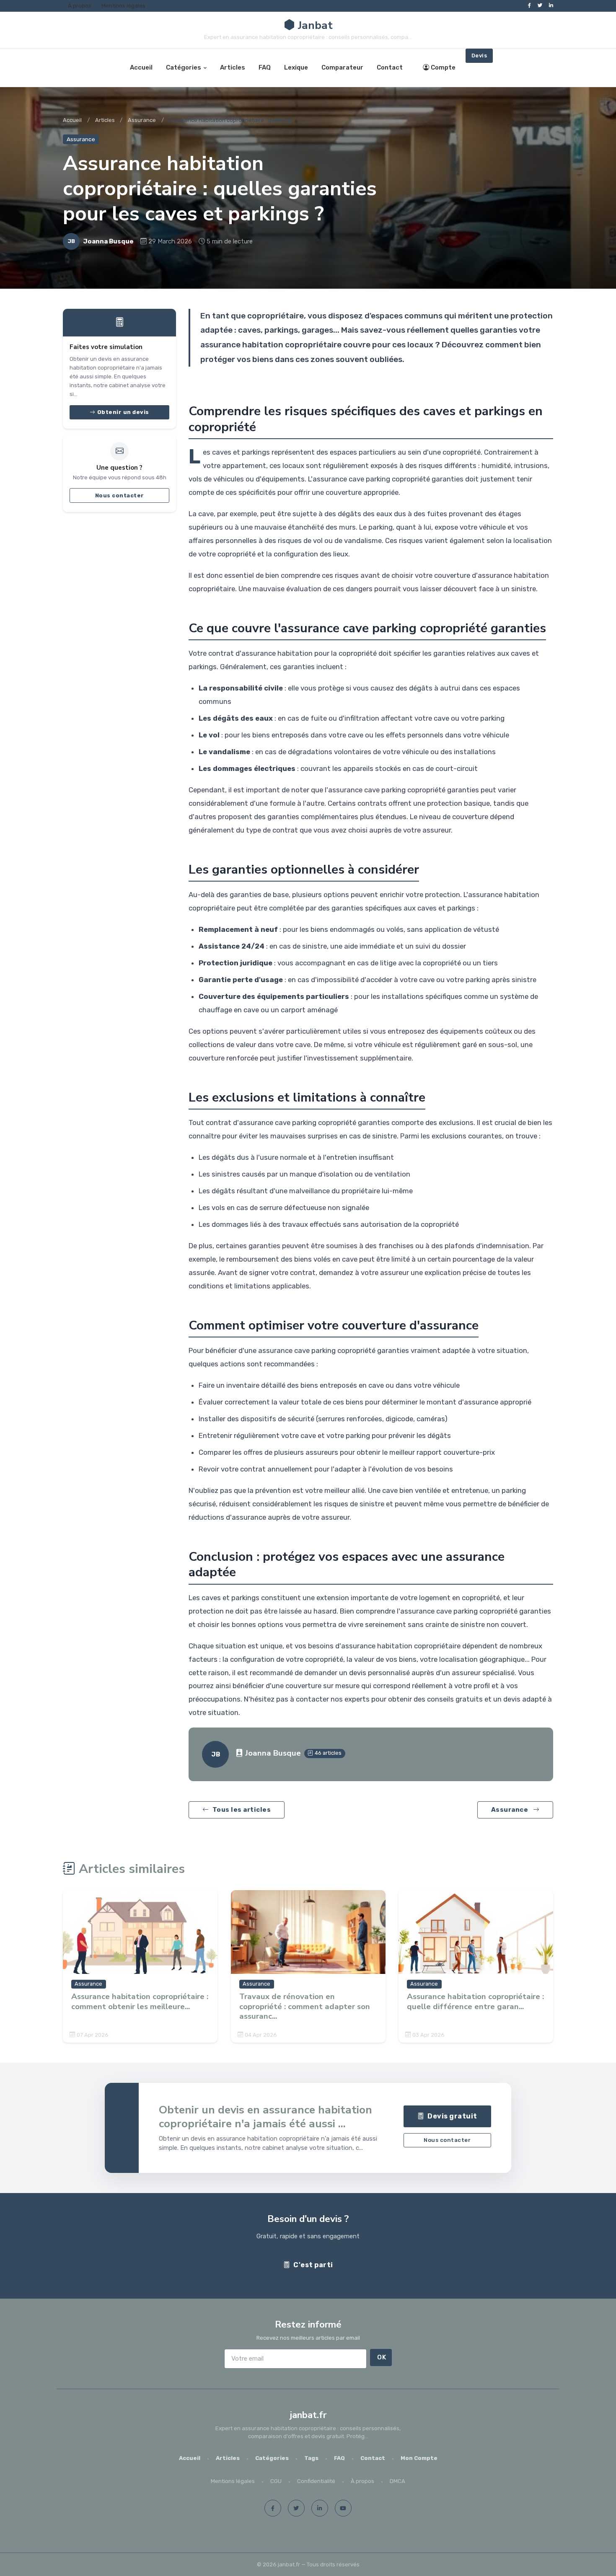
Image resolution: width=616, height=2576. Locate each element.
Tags (311, 2458)
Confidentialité (316, 2481)
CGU (276, 2481)
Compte (443, 67)
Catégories (184, 67)
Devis (479, 56)
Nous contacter (120, 495)
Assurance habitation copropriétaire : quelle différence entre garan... (475, 2002)
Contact (390, 67)
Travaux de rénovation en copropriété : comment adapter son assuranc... (305, 2007)
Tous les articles (242, 1810)
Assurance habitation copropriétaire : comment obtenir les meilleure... (140, 2002)
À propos (80, 6)
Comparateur (342, 67)
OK (382, 2357)
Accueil (141, 67)
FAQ (265, 67)
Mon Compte (419, 2458)
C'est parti (313, 2265)
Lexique (296, 67)
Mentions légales (123, 6)
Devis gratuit (452, 2117)
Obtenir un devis (123, 412)
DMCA (397, 2481)
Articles (233, 67)
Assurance (142, 120)
